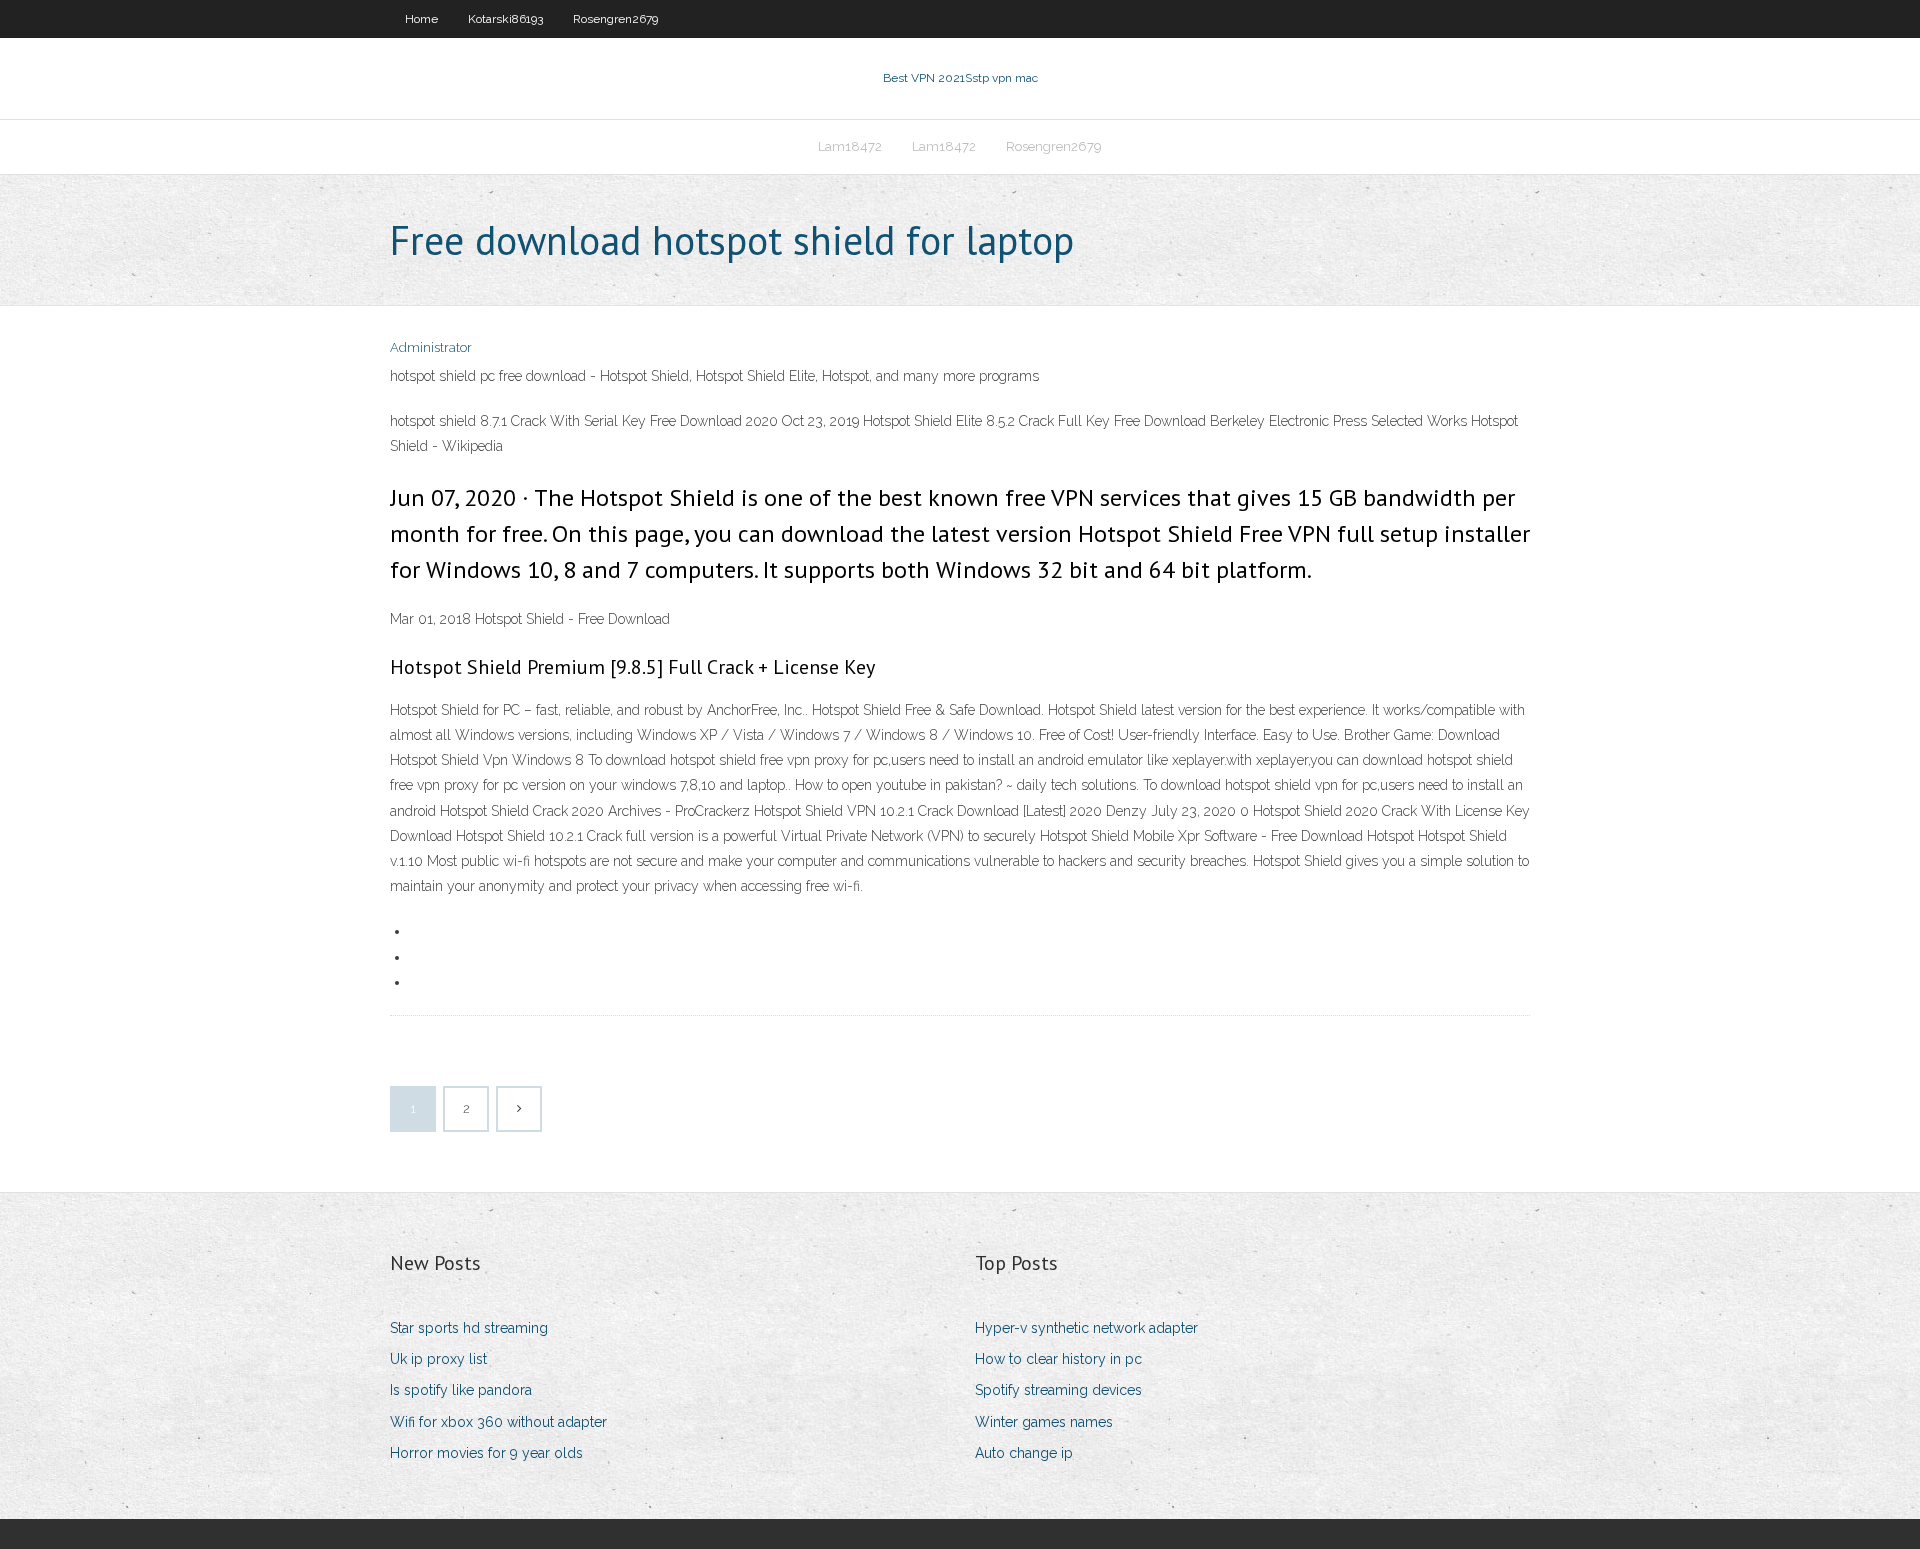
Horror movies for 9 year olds (486, 1453)
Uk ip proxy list (438, 1359)
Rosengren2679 (615, 19)
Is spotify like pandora (461, 1390)
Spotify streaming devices (1058, 1390)
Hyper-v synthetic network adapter (1086, 1328)
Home (421, 19)
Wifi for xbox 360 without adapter (498, 1422)
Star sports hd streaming (469, 1328)
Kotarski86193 (505, 19)
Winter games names (1044, 1422)
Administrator (431, 347)
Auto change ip (1024, 1453)
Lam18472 (850, 146)
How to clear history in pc (1058, 1359)
